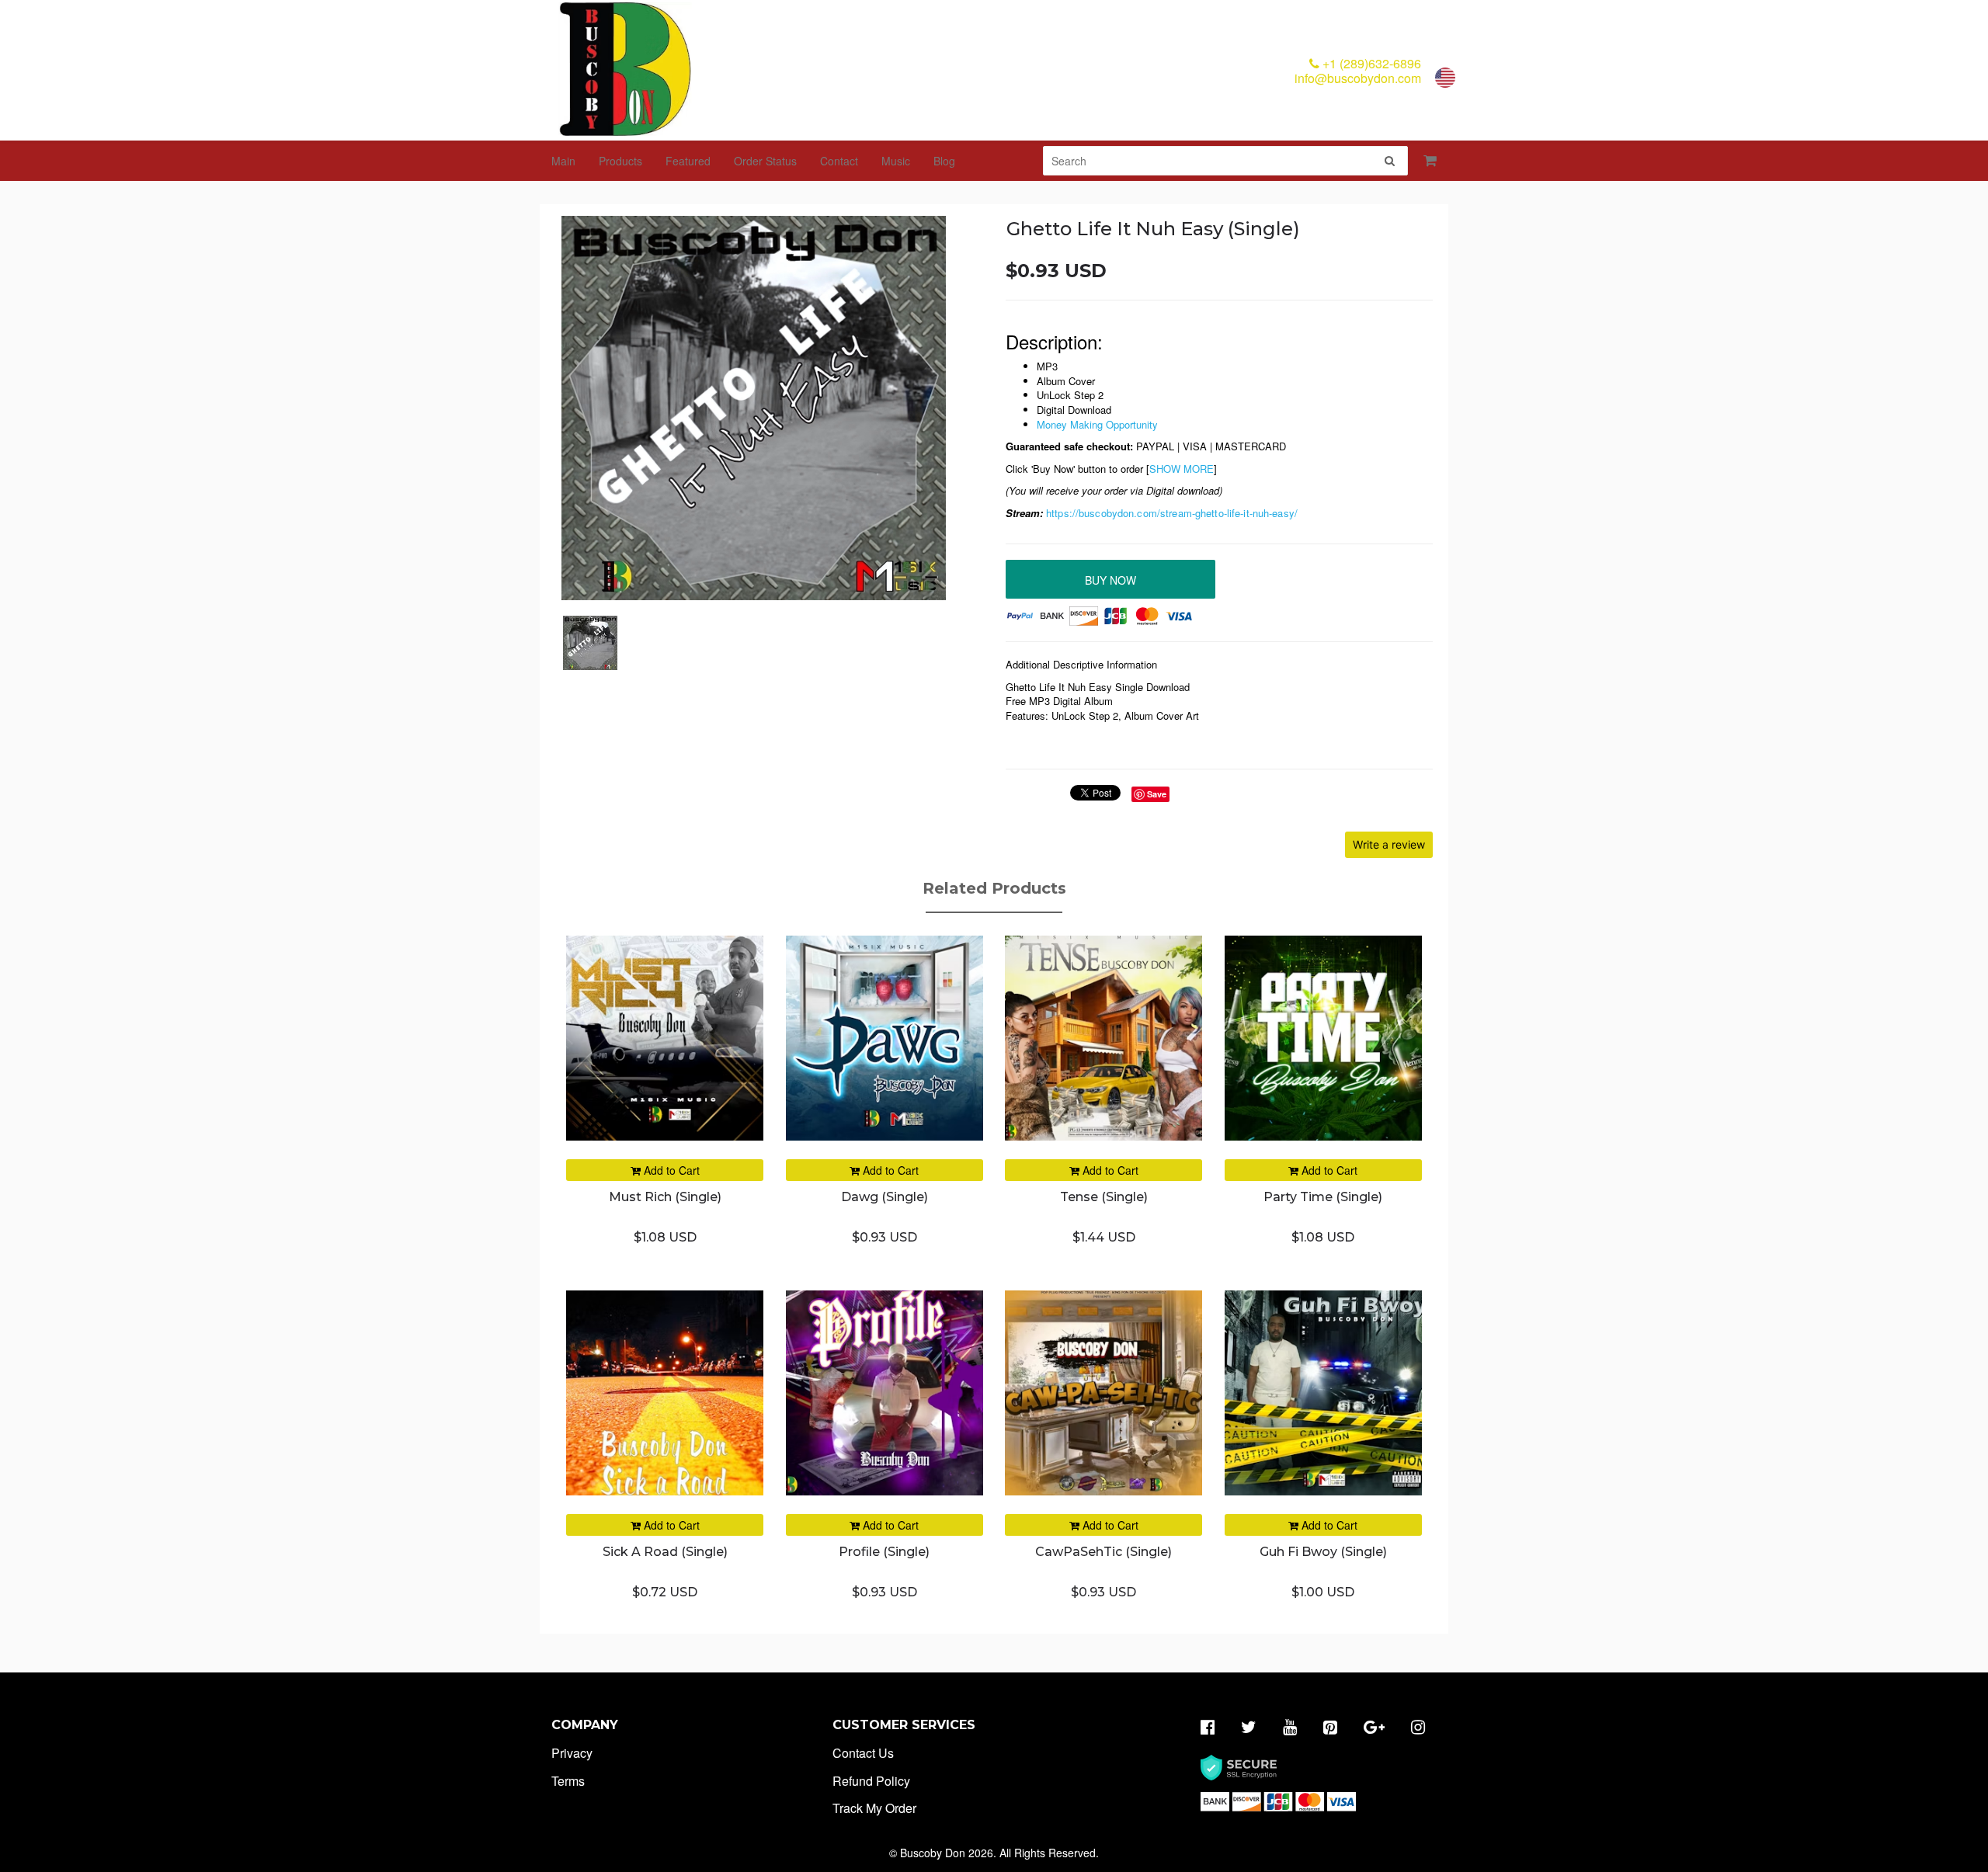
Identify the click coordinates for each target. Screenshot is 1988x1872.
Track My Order (874, 1808)
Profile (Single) (884, 1552)
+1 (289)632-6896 (1370, 63)
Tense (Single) (1104, 1197)
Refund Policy (871, 1781)
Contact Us (863, 1753)
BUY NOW (1110, 580)
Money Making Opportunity (1097, 424)
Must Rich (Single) (665, 1197)
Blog (944, 161)
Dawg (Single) (885, 1197)
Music (896, 161)
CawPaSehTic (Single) (1103, 1552)
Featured (688, 161)
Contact (839, 161)
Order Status (765, 161)
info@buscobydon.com (1358, 78)
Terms (568, 1781)
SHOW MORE (1182, 469)
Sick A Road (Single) (665, 1552)
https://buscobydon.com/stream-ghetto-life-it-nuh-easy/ (1172, 513)
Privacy (572, 1753)
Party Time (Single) (1323, 1197)
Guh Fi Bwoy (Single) (1323, 1552)
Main (563, 161)
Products (620, 161)
